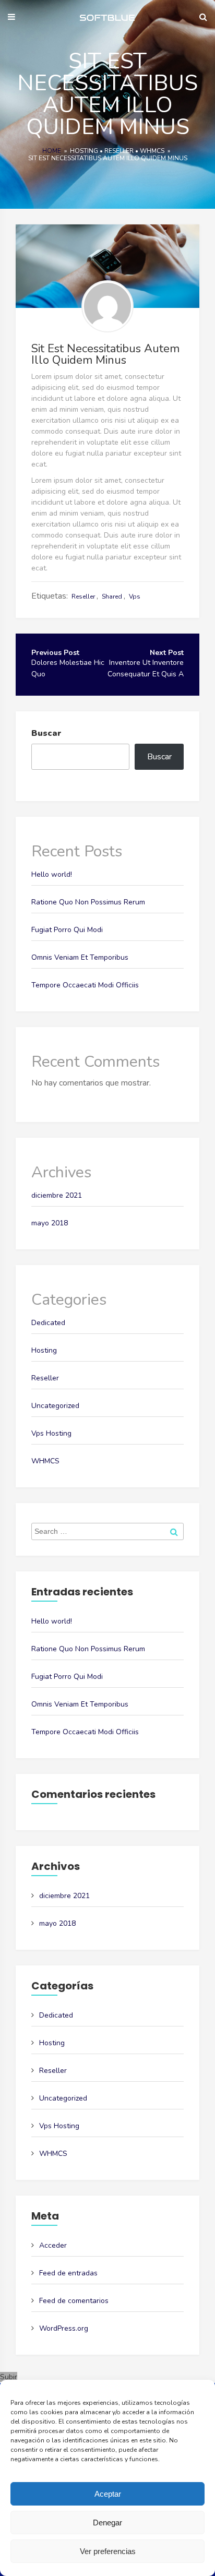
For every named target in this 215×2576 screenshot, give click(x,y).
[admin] (107, 306)
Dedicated (48, 1323)
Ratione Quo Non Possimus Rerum (88, 902)
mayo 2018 (50, 1223)
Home (52, 151)
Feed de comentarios (74, 2301)
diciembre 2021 (57, 1195)
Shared (112, 597)
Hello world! (52, 874)
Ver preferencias (108, 2551)
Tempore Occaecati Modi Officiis (85, 985)
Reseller (119, 151)
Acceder (53, 2245)
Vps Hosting (51, 1433)
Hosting (84, 151)
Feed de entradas (68, 2273)
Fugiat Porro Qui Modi (67, 930)
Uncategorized (55, 1406)
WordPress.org (64, 2328)
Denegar (107, 2523)
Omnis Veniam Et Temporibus (80, 957)
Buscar (46, 733)
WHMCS (152, 151)
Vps (135, 597)
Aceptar (108, 2494)
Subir (9, 2377)
